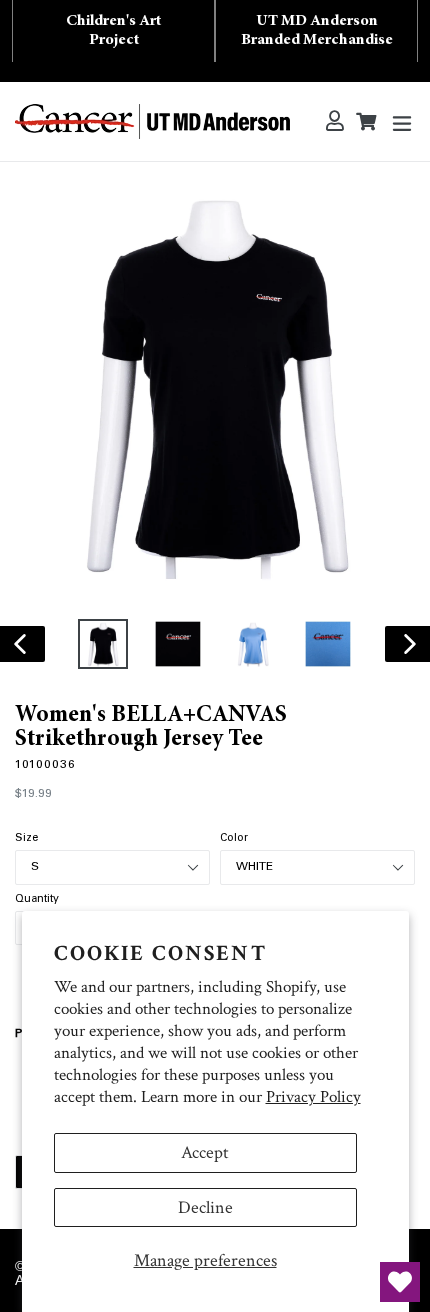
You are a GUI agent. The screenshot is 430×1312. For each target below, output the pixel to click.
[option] (102, 644)
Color (234, 839)
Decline (205, 1207)
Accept (205, 1152)
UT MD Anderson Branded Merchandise (317, 30)
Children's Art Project (113, 30)
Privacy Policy (313, 1097)
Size (26, 839)
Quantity (37, 900)
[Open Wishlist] (400, 1282)
